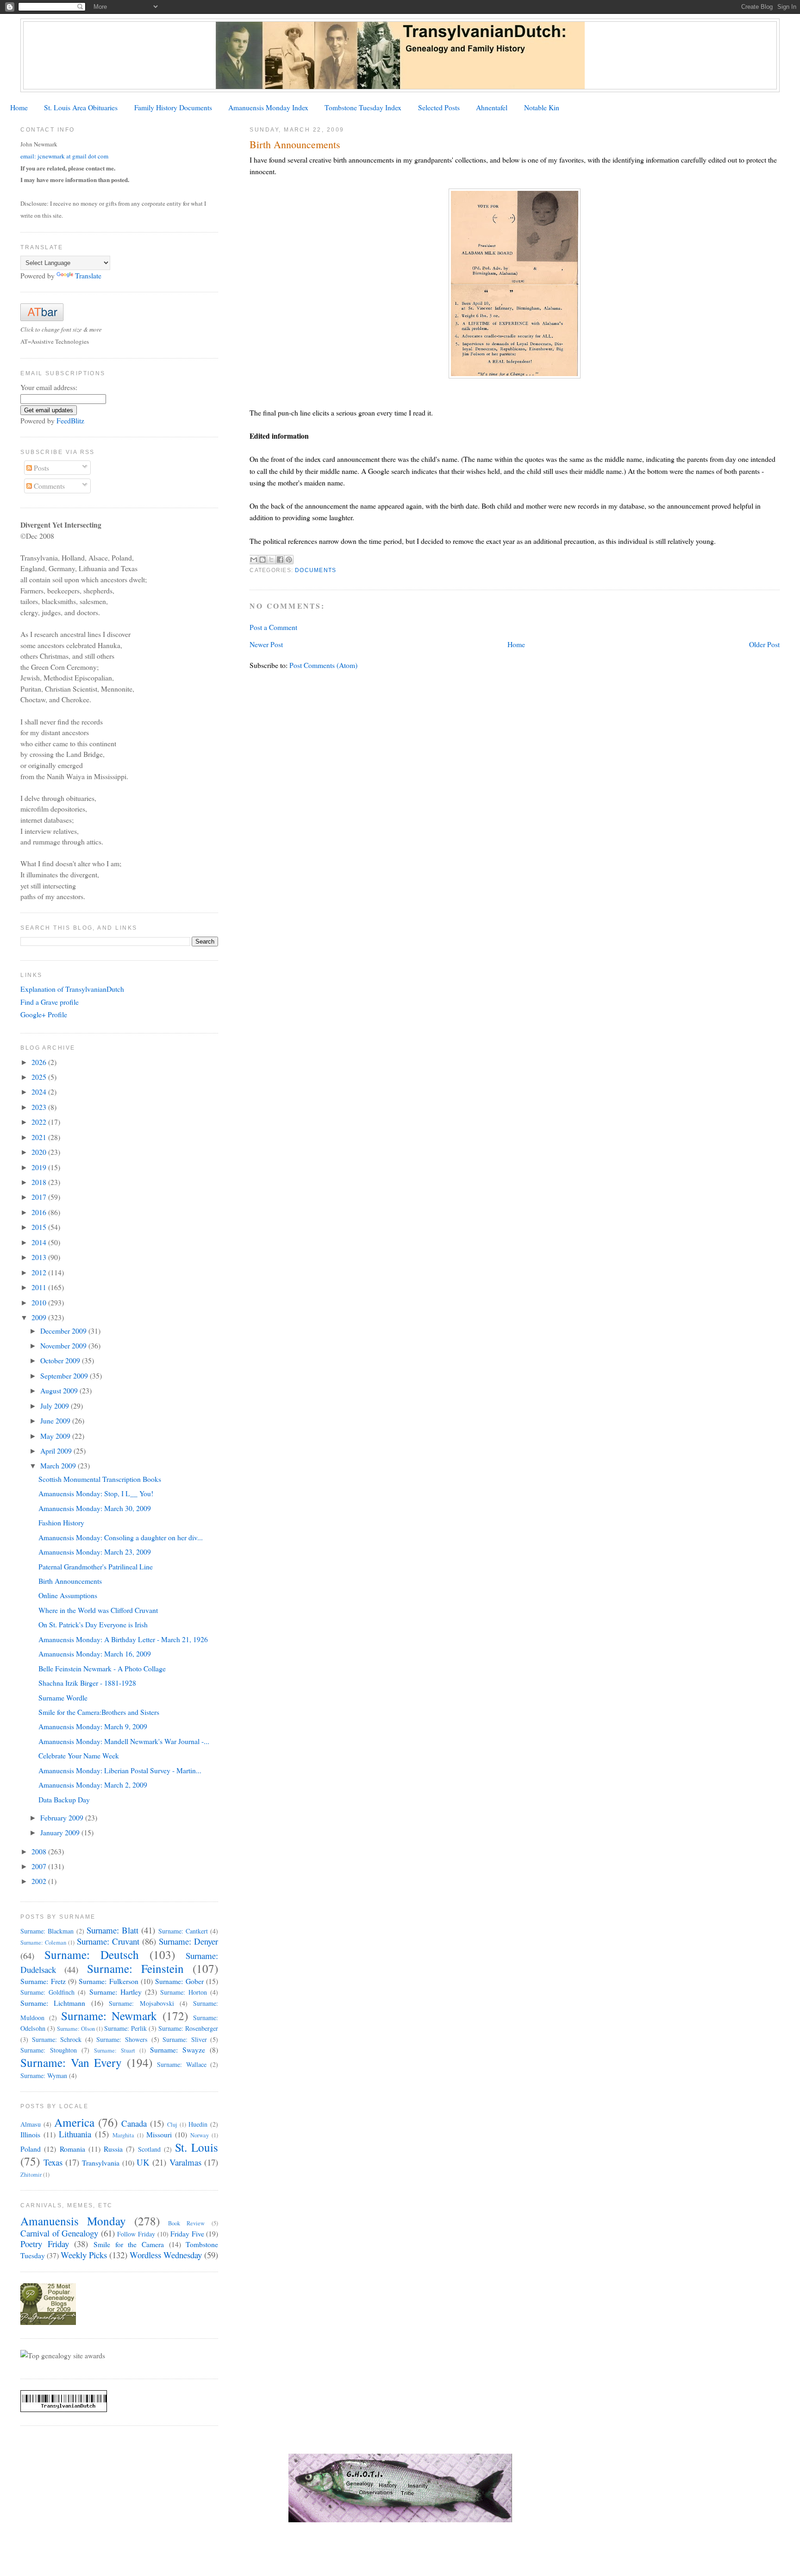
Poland (31, 2149)
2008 (40, 1851)
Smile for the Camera (129, 2244)
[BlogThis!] (262, 560)
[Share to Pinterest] (289, 560)
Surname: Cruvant (108, 1941)
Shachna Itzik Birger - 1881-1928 (87, 1683)
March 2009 (59, 1465)
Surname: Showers (122, 2039)
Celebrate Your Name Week (79, 1755)
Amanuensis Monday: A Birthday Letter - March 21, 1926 (123, 1639)
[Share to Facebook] (280, 560)
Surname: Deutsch (92, 1954)
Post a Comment (273, 627)
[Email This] (254, 560)
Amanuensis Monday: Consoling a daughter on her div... (121, 1537)
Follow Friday (136, 2234)
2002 (40, 1881)
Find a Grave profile (50, 1002)
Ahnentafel (492, 107)
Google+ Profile (44, 1014)
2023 (40, 1107)
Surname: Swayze (178, 2050)
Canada (134, 2123)
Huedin (198, 2124)
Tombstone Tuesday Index (363, 107)
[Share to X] (271, 560)
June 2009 (56, 1420)
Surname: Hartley (116, 1992)
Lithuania (75, 2134)
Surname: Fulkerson (108, 1981)
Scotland (149, 2149)
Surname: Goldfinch (47, 1992)
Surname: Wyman (44, 2075)
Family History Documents (173, 107)
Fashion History (61, 1522)
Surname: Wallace (182, 2064)
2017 (40, 1197)
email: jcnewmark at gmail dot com (64, 156)
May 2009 (56, 1436)
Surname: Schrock (57, 2039)
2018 (40, 1182)
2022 (40, 1122)
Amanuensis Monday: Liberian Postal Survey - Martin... (120, 1770)
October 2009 (61, 1360)
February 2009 (63, 1817)
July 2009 (56, 1406)
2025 (40, 1077)
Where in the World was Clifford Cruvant (98, 1610)
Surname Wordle (63, 1697)
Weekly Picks (84, 2255)
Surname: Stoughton (49, 2050)
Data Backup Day (64, 1799)
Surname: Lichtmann (53, 2003)
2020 (40, 1152)
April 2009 (57, 1451)
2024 (40, 1092)
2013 (40, 1257)
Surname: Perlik (125, 2028)
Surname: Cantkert (183, 1931)
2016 (40, 1212)
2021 (40, 1137)
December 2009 (64, 1331)
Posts (41, 468)
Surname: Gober (179, 1981)
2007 (40, 1866)
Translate (88, 275)
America (74, 2122)
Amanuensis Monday (73, 2221)
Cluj (172, 2125)
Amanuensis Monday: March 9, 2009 (93, 1726)
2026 (40, 1062)
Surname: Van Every (71, 2062)
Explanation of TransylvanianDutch (72, 989)
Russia (113, 2149)
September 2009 (65, 1376)
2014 (40, 1242)
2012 (40, 1272)
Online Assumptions (68, 1595)
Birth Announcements (70, 1581)
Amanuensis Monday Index (268, 107)
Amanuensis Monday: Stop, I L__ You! (96, 1493)
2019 (40, 1167)
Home (19, 107)
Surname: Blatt (112, 1930)
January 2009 (61, 1832)
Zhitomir (31, 2175)
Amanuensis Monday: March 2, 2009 (93, 1785)
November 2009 (64, 1345)
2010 (40, 1302)
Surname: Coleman (43, 1943)
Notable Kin (542, 107)
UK (143, 2162)
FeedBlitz (70, 420)
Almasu (31, 2124)
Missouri (159, 2134)
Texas (53, 2162)
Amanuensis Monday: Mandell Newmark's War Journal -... (124, 1741)
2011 (40, 1287)
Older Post (764, 644)
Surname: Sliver (185, 2039)
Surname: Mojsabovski (141, 2003)
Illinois (30, 2134)
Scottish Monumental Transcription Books (100, 1479)
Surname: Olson (76, 2029)
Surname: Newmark (109, 2015)
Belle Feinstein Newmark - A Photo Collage (102, 1668)
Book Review (187, 2223)
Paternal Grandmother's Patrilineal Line (96, 1566)
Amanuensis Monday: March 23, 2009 (95, 1552)
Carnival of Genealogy (59, 2233)
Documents (316, 570)
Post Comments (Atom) (323, 665)
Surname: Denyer (188, 1941)
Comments (48, 486)
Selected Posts (439, 107)
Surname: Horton (184, 1992)
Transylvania (101, 2163)
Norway (200, 2135)
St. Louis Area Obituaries (81, 107)
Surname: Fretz (43, 1981)
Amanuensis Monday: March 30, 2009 (95, 1508)
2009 (40, 1317)
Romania (72, 2149)
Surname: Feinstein (135, 1968)
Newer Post (266, 644)
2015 (40, 1227)
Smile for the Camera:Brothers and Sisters (99, 1712)
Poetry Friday (45, 2244)
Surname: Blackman (47, 1931)
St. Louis (197, 2147)
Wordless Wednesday (166, 2255)
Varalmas (185, 2162)
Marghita (123, 2135)
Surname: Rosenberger (188, 2028)
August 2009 (60, 1390)
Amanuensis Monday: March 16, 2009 (95, 1653)
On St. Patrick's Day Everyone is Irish (93, 1624)
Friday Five (187, 2233)
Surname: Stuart (115, 2050)
